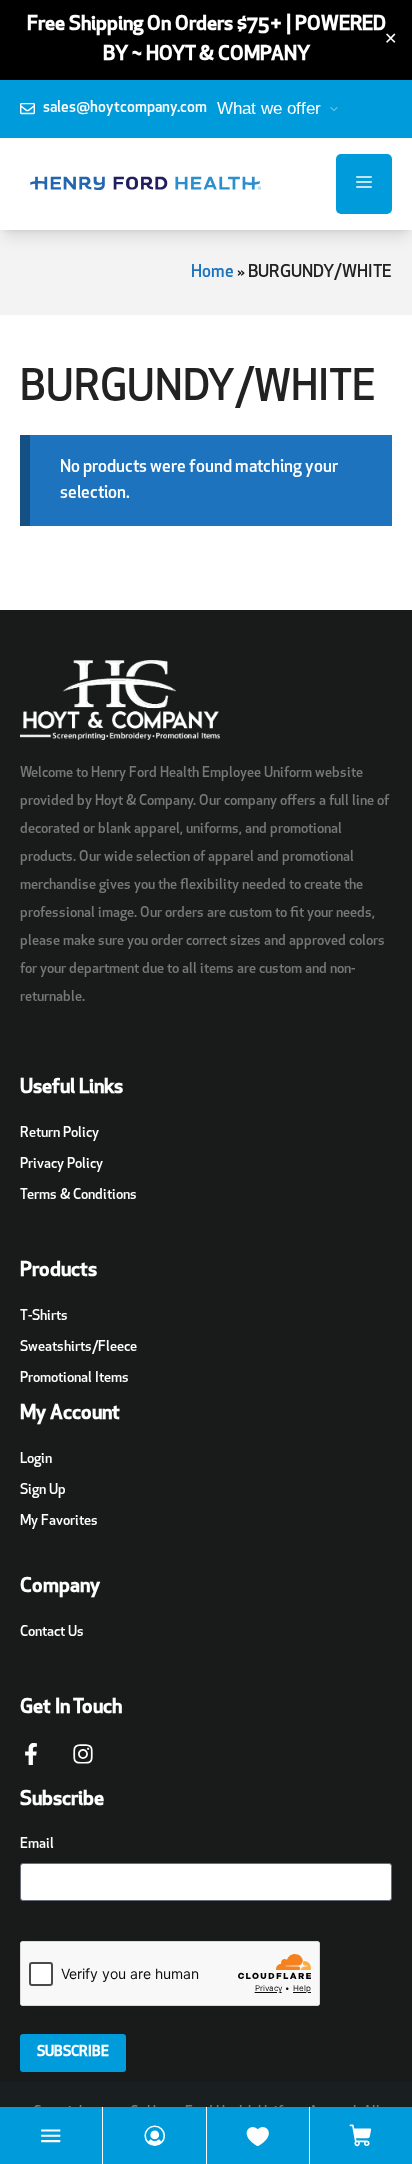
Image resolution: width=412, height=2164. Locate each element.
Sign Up (43, 1490)
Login (36, 1459)
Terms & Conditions (78, 1195)
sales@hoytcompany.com (125, 108)
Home (212, 272)
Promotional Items (74, 1378)
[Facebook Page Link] (31, 1764)
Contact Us (52, 1632)
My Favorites (59, 1521)
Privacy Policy (61, 1164)
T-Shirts (44, 1316)
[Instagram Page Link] (83, 1764)
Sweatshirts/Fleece (78, 1347)
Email (37, 1844)
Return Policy (59, 1133)
